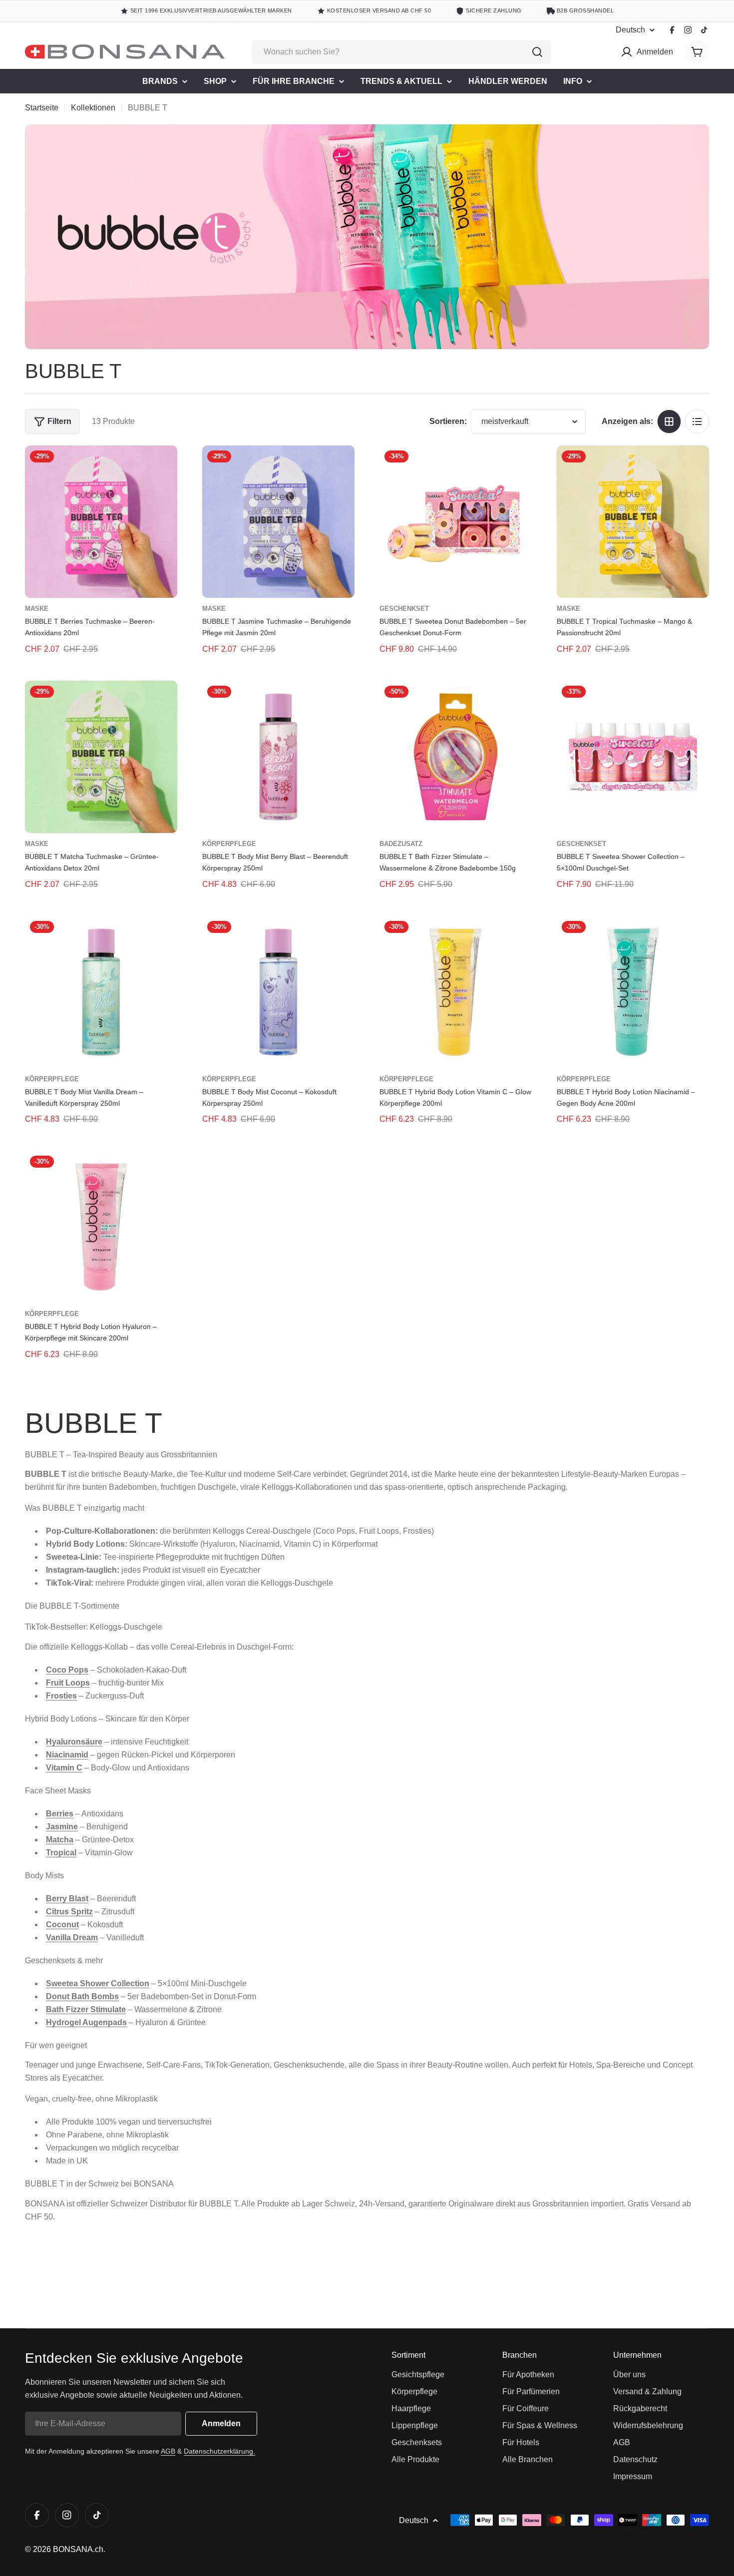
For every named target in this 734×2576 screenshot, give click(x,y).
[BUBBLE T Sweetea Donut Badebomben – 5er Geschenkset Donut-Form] (456, 522)
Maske (37, 609)
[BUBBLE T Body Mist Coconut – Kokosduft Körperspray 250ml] (278, 992)
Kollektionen (93, 108)
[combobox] (401, 52)
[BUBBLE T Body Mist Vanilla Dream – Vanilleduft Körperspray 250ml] (101, 992)
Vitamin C (64, 1768)
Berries (60, 1814)
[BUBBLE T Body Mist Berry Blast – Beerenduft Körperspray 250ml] (278, 757)
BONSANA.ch (78, 2549)
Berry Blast (67, 1899)
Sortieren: (448, 421)
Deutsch (630, 30)
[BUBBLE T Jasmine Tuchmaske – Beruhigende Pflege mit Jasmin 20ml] (278, 522)
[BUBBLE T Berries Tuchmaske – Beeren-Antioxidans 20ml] (101, 522)
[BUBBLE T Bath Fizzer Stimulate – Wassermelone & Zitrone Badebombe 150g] (456, 757)
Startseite (42, 108)
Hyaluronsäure (74, 1742)
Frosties (61, 1696)
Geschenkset (404, 609)
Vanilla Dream (72, 1937)
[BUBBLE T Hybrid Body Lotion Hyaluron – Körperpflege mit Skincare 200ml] (101, 1227)
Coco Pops (67, 1670)
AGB (168, 2451)
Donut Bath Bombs (82, 1996)
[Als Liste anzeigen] (697, 422)
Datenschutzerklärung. (219, 2451)
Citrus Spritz (69, 1912)
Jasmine (62, 1827)
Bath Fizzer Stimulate (86, 2009)
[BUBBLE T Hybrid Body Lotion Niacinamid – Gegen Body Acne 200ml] (633, 992)
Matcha (60, 1840)
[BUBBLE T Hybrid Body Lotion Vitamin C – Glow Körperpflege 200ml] (456, 992)
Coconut (62, 1925)
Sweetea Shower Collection (98, 1983)
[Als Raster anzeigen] (669, 422)
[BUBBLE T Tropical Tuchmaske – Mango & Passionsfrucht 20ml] (633, 522)
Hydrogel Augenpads (86, 2022)
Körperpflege (229, 844)
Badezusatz (401, 844)
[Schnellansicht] (163, 467)
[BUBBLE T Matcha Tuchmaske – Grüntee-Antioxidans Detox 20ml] (101, 757)
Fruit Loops (68, 1683)
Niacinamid (67, 1755)
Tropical (61, 1853)
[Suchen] (537, 52)
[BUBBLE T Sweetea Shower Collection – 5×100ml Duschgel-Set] (633, 757)
